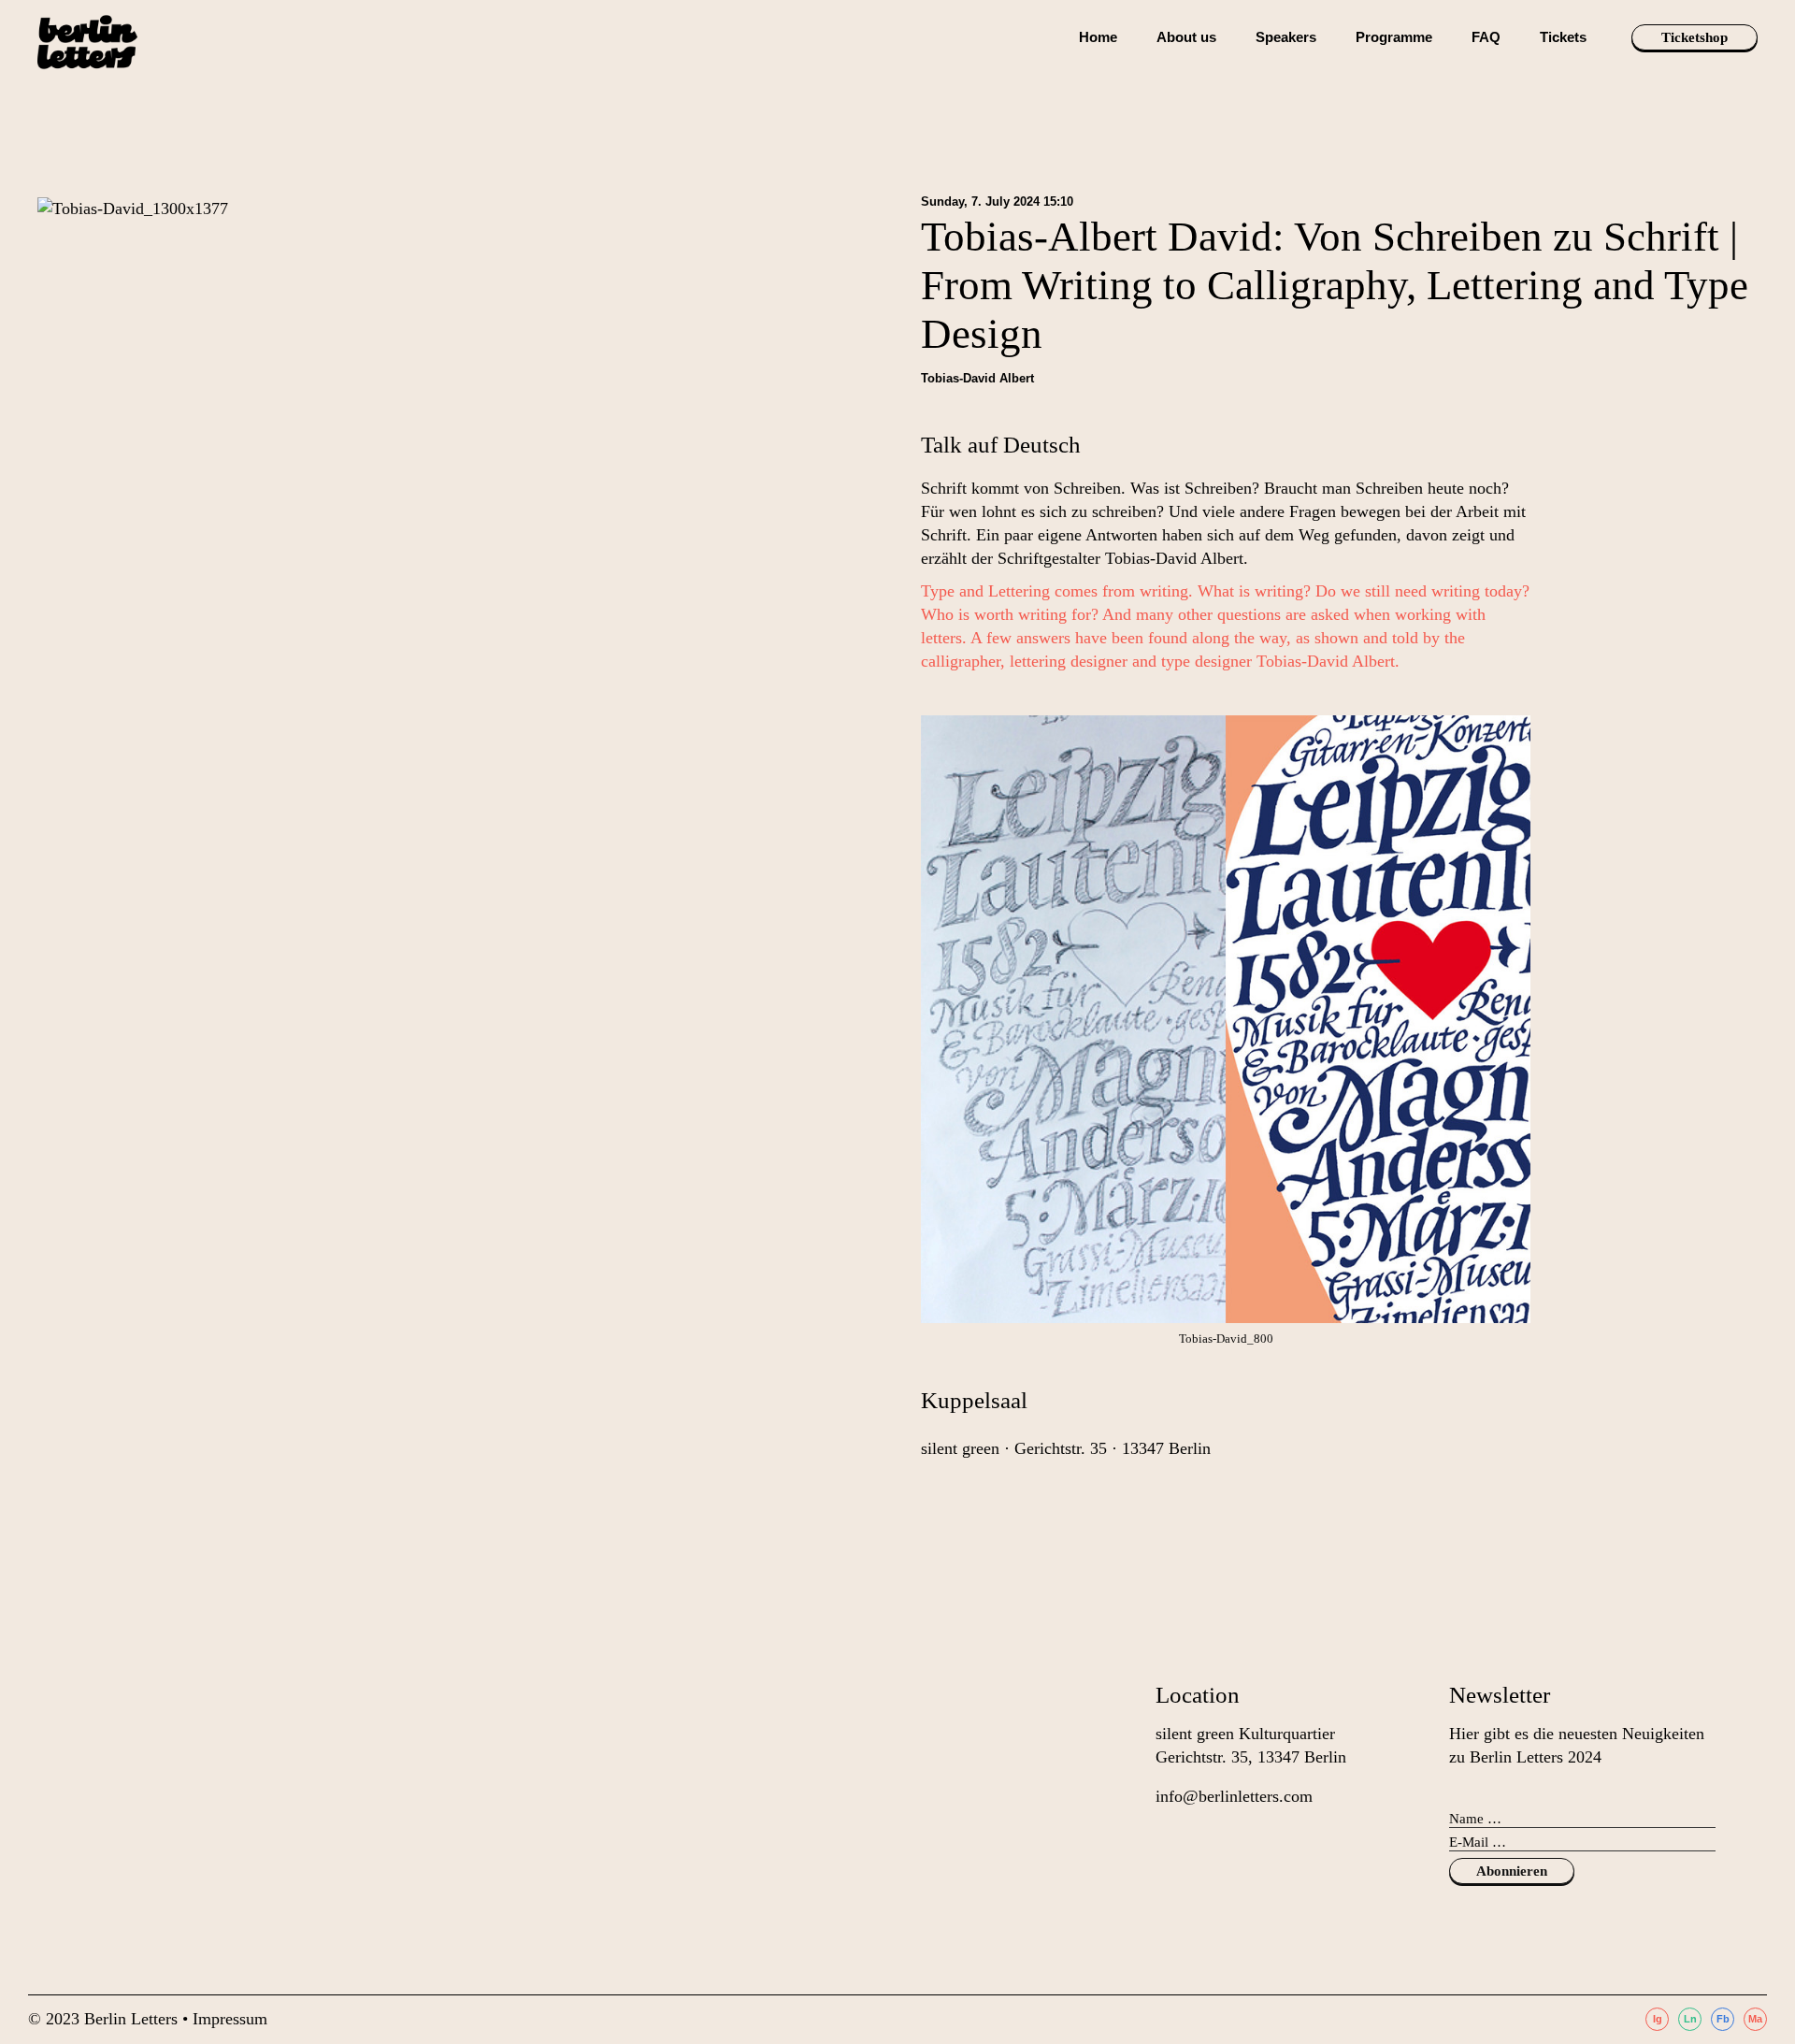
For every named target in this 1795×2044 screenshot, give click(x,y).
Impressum (230, 2019)
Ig (1658, 2019)
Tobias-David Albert (977, 378)
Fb (1723, 2019)
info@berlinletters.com (1234, 1796)
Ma (1755, 2019)
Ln (1690, 2019)
